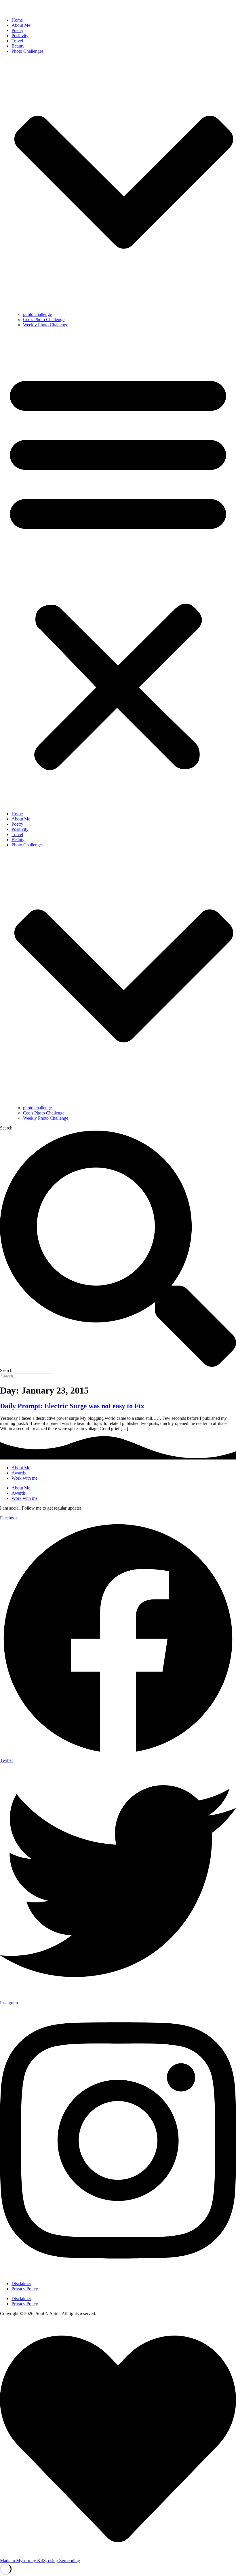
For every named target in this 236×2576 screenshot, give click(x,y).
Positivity (20, 36)
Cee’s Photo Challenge (44, 320)
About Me (21, 25)
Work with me (24, 1478)
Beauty (18, 46)
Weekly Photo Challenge (46, 325)
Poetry (17, 30)
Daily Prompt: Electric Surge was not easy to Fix (72, 1406)
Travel (17, 41)
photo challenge (37, 314)
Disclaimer (21, 2284)
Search (6, 1128)
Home (17, 20)
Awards (19, 1473)
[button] (118, 569)
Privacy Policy (25, 2289)
